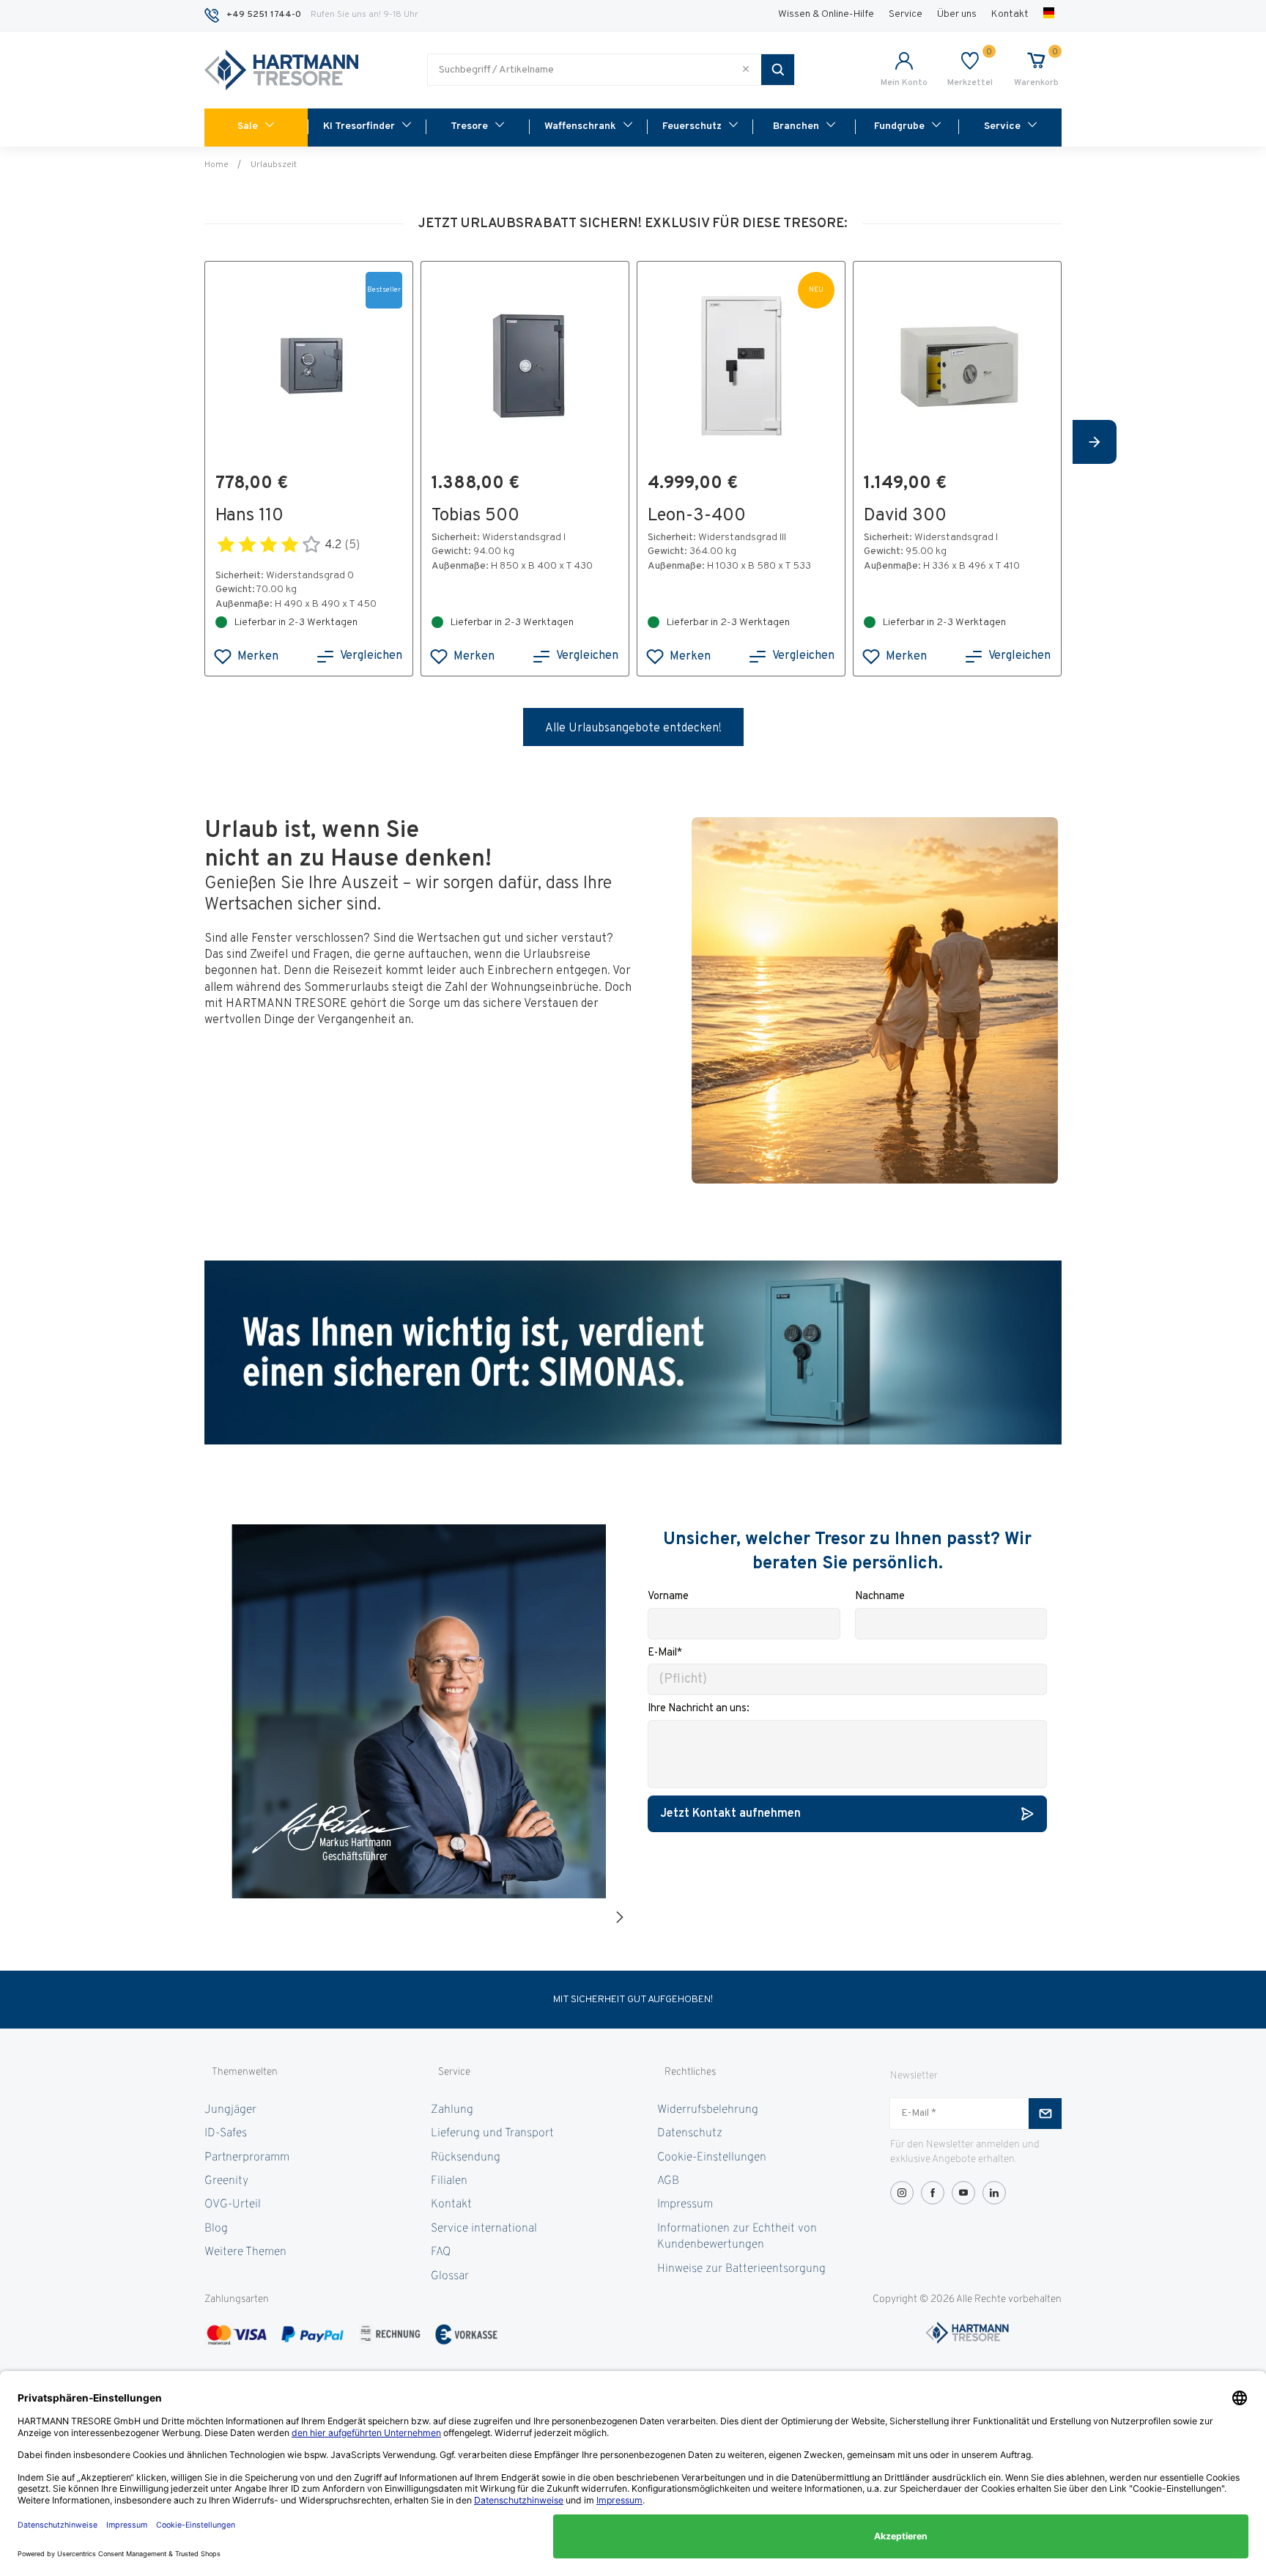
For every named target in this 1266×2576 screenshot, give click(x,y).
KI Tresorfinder (359, 126)
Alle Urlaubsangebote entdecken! (633, 728)
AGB (668, 2181)
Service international (484, 2229)
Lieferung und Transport (492, 2133)
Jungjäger (230, 2110)
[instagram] (902, 2193)
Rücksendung (466, 2158)
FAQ (441, 2252)
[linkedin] (994, 2193)
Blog (216, 2229)
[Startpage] (281, 70)
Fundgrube (899, 126)
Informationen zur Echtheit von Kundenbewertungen (737, 2237)
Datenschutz (690, 2133)
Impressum (685, 2204)
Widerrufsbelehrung (708, 2110)
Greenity (226, 2181)
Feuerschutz (692, 126)
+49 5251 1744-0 (264, 15)
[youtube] (963, 2193)
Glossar (450, 2276)
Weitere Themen (245, 2252)
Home (216, 165)
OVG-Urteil (233, 2204)
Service (906, 14)
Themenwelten (245, 2072)
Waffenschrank (580, 126)
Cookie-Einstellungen (712, 2158)
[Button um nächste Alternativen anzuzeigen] (1095, 442)
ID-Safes (226, 2133)
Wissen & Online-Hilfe (826, 14)
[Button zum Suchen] (778, 70)
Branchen (796, 126)
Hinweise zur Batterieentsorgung (741, 2269)
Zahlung (452, 2110)
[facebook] (933, 2193)
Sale (248, 126)
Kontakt (1010, 14)
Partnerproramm (247, 2158)
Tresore (469, 126)
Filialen (449, 2181)
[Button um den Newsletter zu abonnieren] (1045, 2114)
